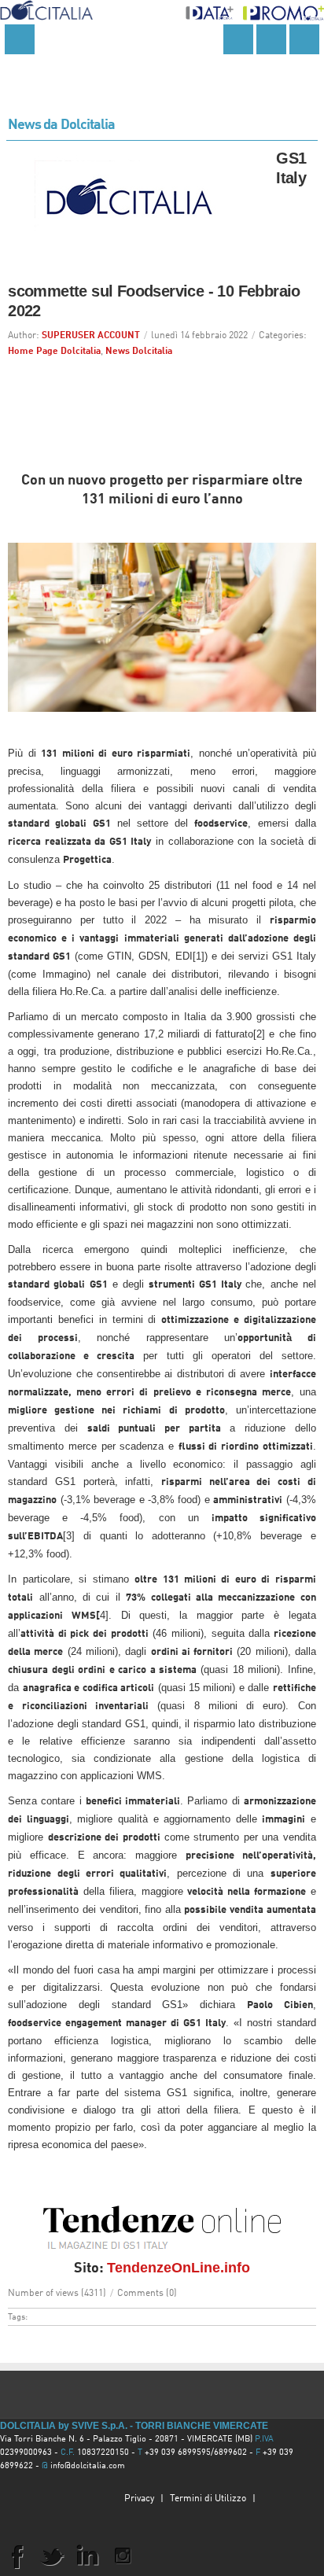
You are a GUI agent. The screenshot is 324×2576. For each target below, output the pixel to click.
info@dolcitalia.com (88, 2466)
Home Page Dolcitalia (54, 352)
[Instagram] (123, 2556)
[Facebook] (17, 2556)
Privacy (139, 2499)
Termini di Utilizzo (208, 2499)
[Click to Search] (238, 39)
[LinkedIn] (87, 2556)
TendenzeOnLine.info (179, 2268)
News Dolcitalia (139, 352)
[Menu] (20, 39)
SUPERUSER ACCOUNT (91, 336)
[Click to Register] (271, 39)
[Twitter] (52, 2556)
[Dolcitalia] (46, 7)
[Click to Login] (304, 39)
